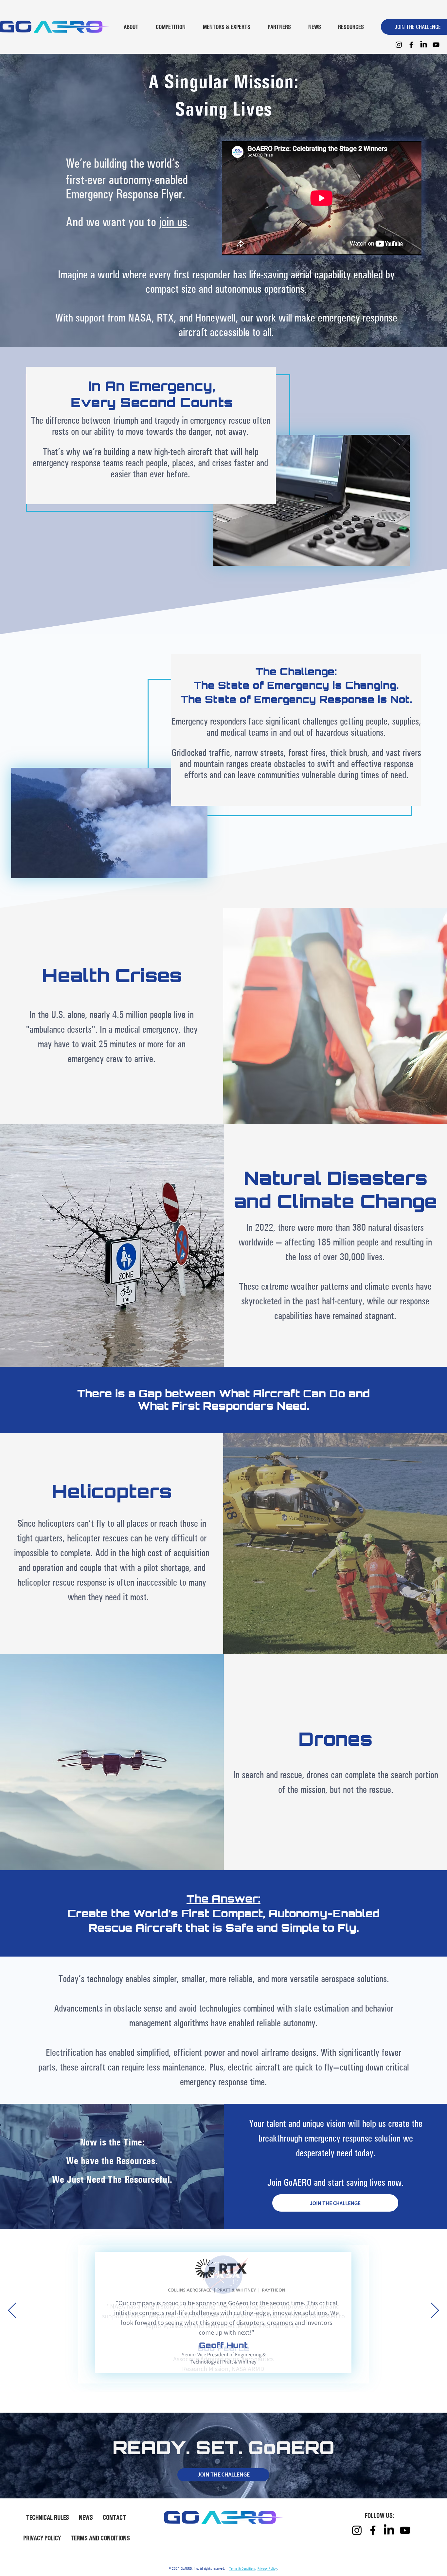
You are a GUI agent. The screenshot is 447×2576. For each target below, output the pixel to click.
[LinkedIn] (424, 45)
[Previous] (12, 2311)
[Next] (435, 2311)
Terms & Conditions (242, 2568)
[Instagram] (399, 45)
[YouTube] (436, 45)
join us (173, 221)
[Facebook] (411, 45)
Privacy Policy (267, 2568)
